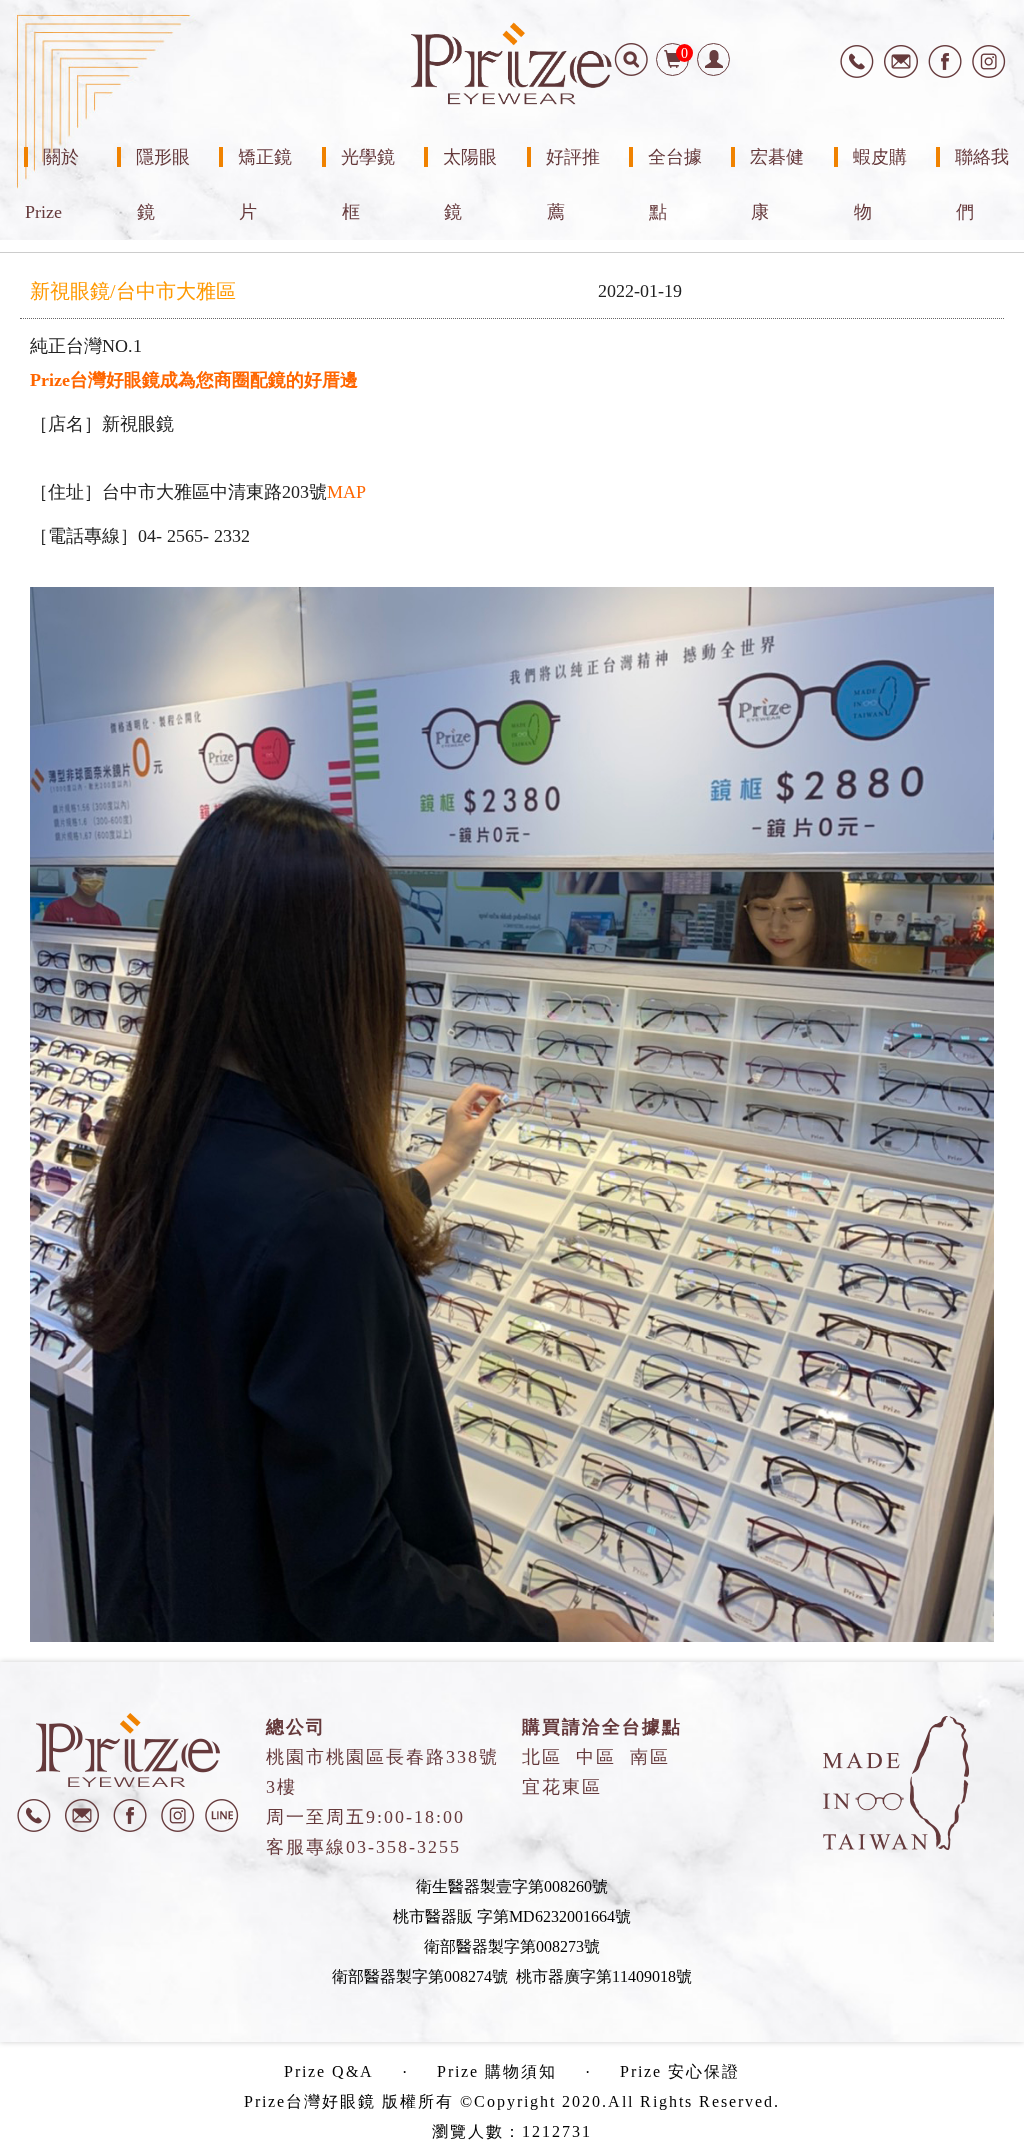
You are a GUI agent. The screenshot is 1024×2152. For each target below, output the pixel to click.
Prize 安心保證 (680, 2071)
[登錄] (713, 59)
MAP (346, 492)
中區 (596, 1757)
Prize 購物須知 (497, 2071)
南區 (650, 1757)
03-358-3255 (403, 1847)
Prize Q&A (329, 2071)
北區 (542, 1757)
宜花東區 (562, 1787)
